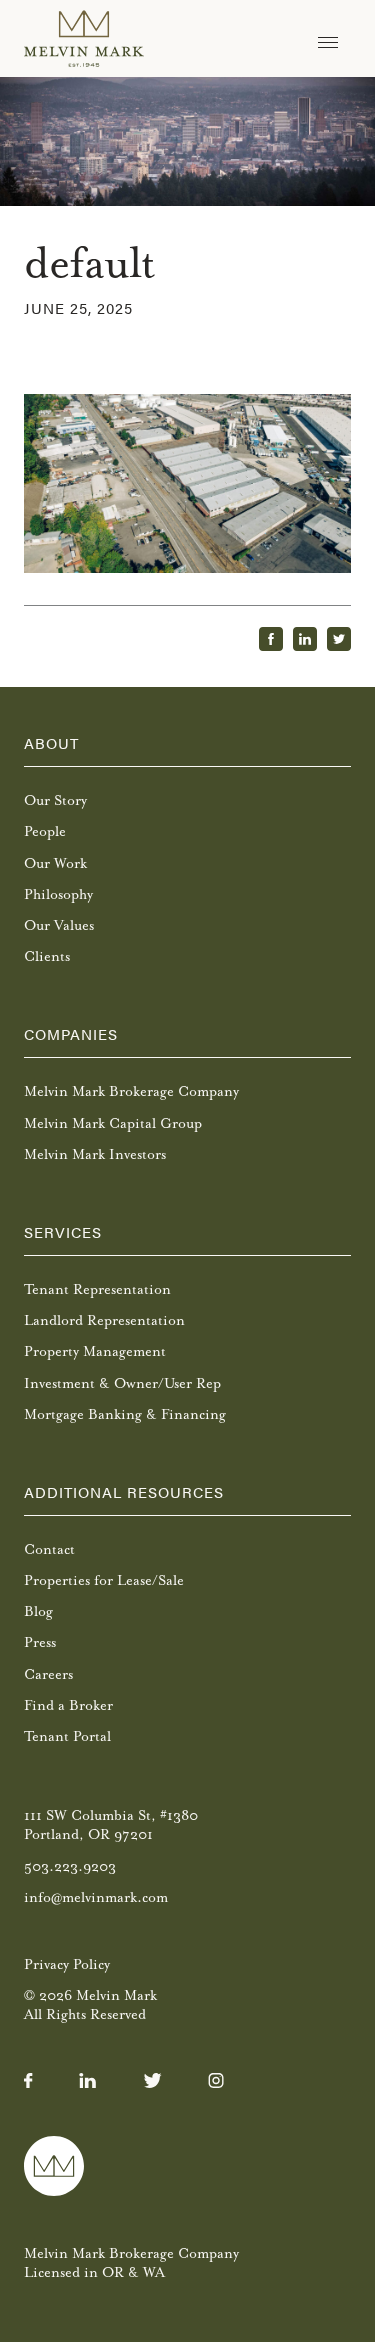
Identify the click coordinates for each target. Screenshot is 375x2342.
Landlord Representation (104, 1320)
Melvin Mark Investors (95, 1154)
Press (40, 1642)
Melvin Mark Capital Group (113, 1123)
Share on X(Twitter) (339, 639)
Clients (47, 956)
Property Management (95, 1351)
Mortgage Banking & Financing (125, 1414)
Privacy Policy (67, 1964)
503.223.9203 (70, 1866)
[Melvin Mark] (84, 38)
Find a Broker (68, 1705)
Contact (49, 1549)
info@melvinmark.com (96, 1897)
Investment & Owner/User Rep (122, 1383)
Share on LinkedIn (305, 639)
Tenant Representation (97, 1289)
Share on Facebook (271, 639)
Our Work (55, 863)
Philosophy (58, 894)
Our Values (59, 925)
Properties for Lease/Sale (104, 1580)
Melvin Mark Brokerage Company (131, 1091)
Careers (48, 1674)
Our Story (55, 800)
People (45, 831)
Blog (38, 1611)
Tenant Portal (67, 1736)
